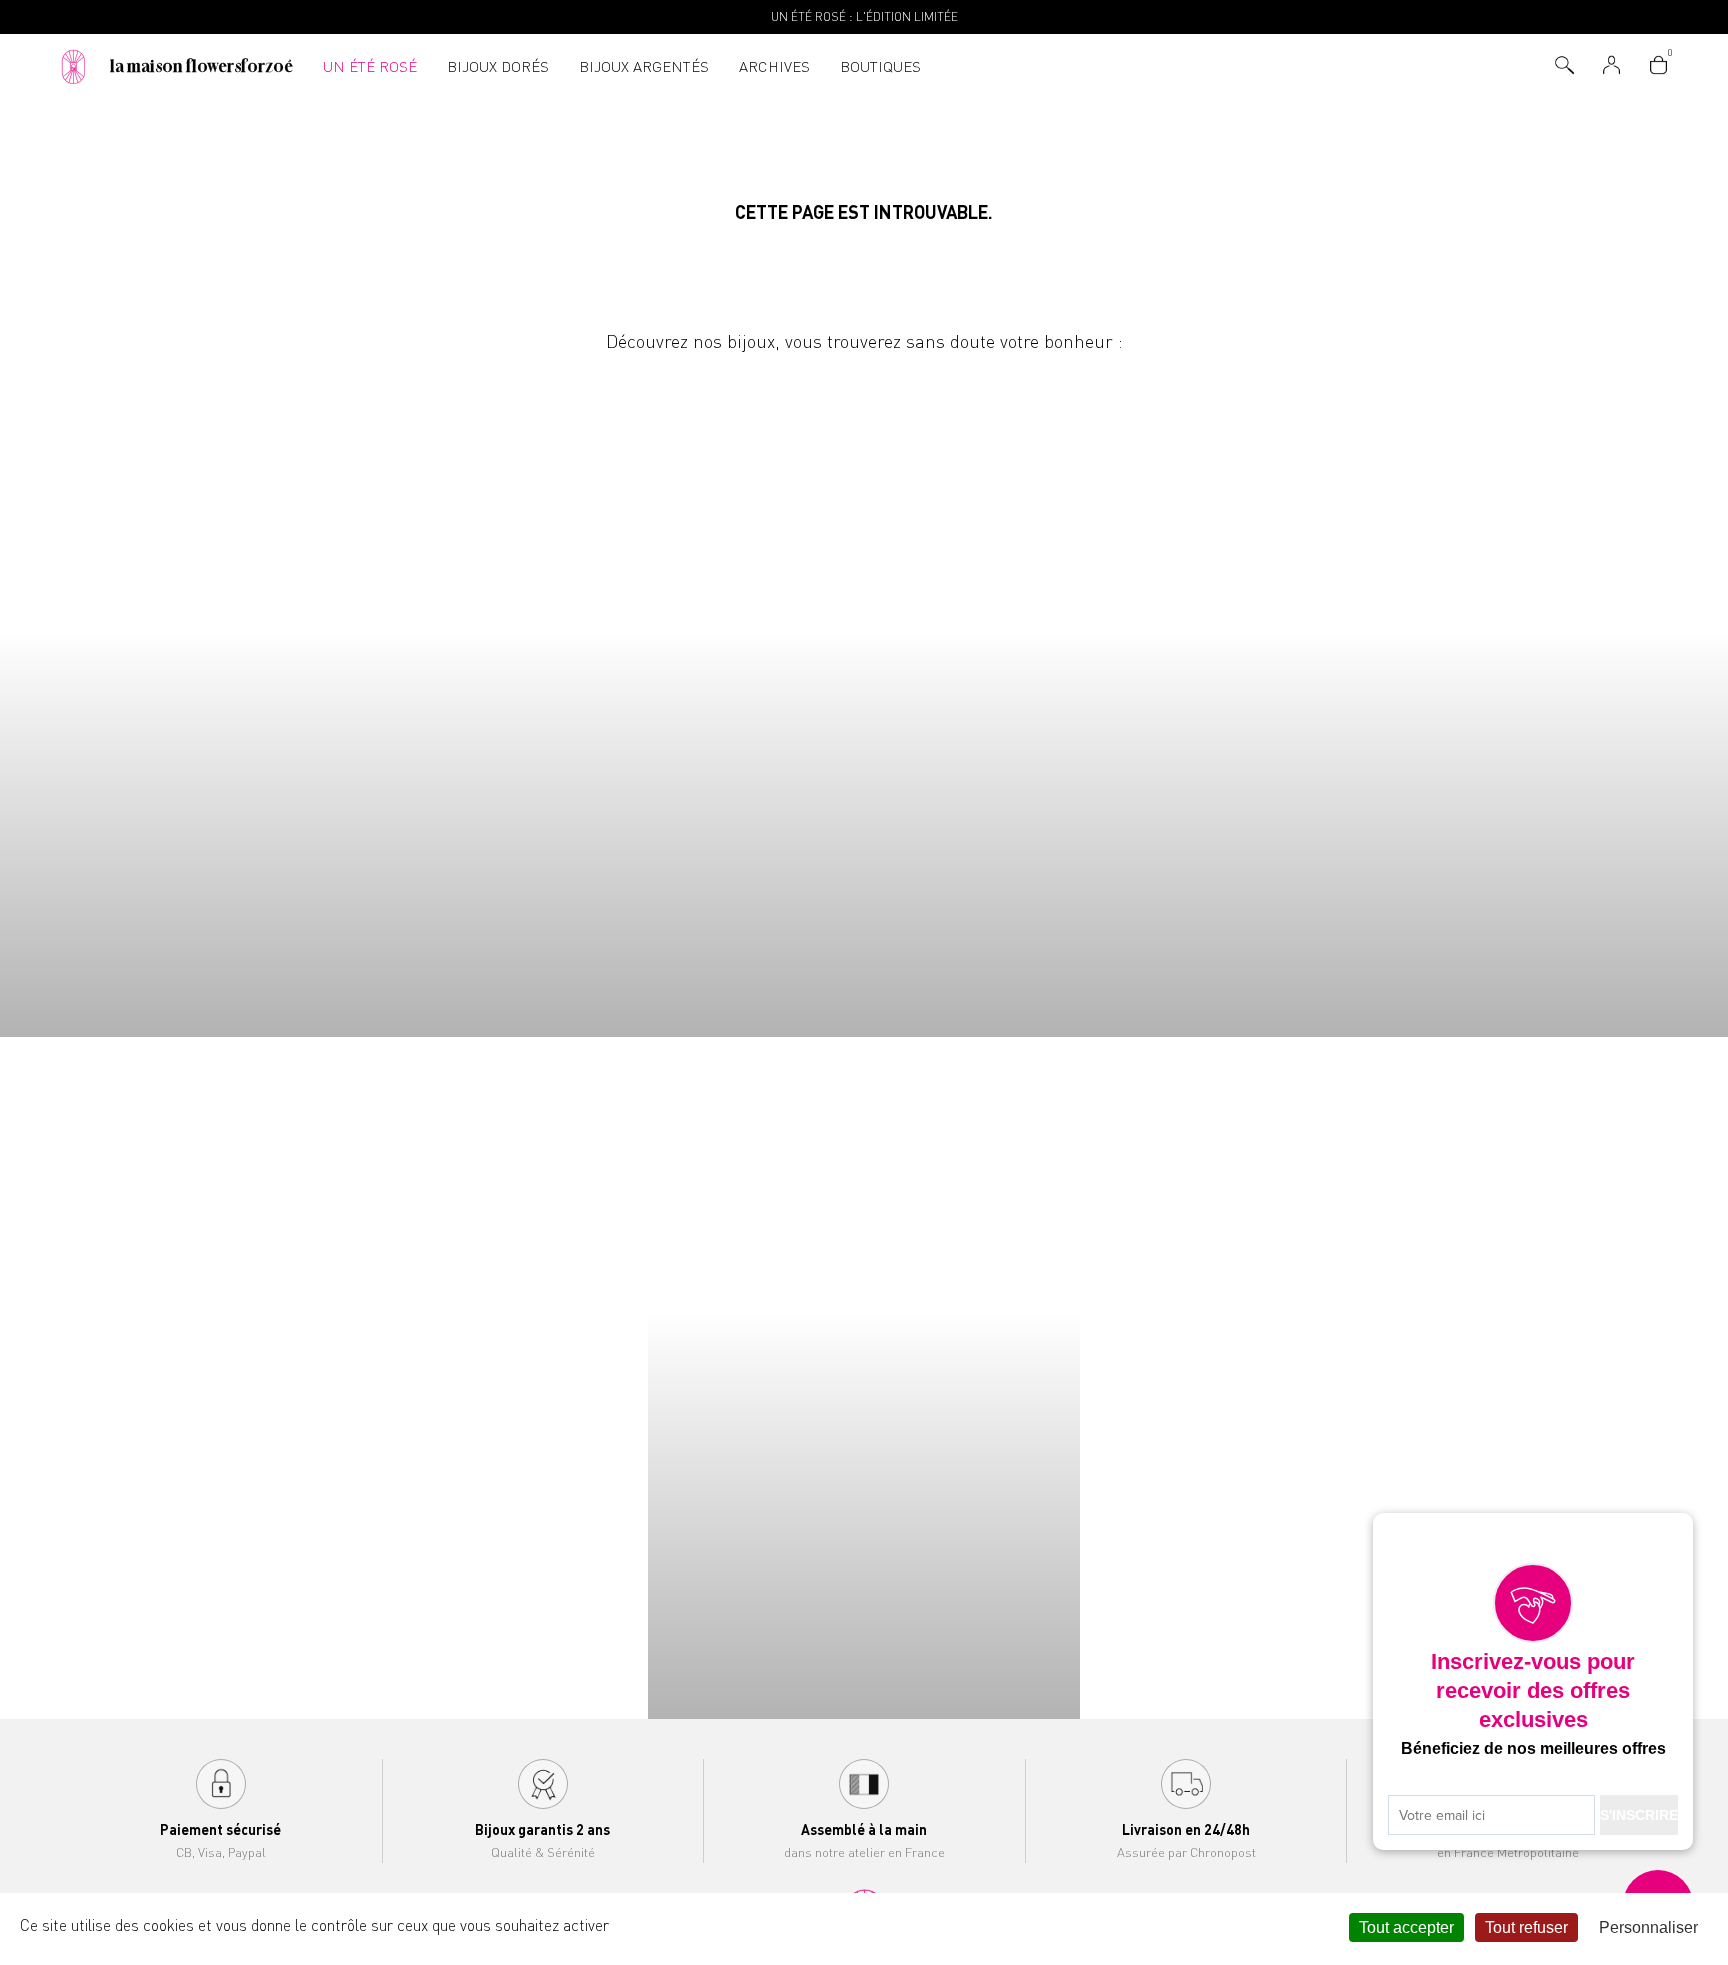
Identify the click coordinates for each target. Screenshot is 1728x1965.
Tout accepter (1406, 1927)
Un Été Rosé (370, 66)
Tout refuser (1526, 1927)
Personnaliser (1648, 1927)
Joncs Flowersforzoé (1512, 697)
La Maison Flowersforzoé (201, 66)
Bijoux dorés (498, 66)
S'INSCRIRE (1639, 1815)
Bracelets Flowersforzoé (648, 697)
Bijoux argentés (644, 66)
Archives (774, 66)
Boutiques (880, 66)
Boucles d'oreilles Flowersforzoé (1080, 697)
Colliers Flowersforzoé (216, 697)
